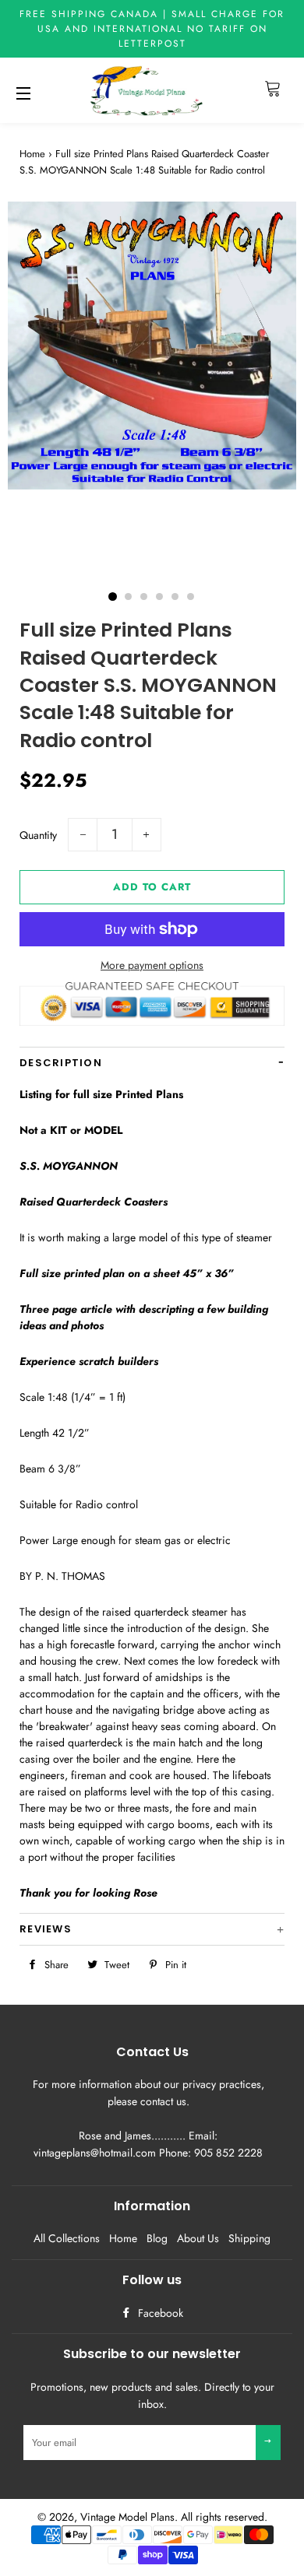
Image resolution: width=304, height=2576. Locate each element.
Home (32, 154)
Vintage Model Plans (127, 2517)
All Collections (67, 2238)
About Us (198, 2238)
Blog (157, 2238)
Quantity (38, 835)
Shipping (249, 2238)
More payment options (152, 965)
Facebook (159, 2313)
